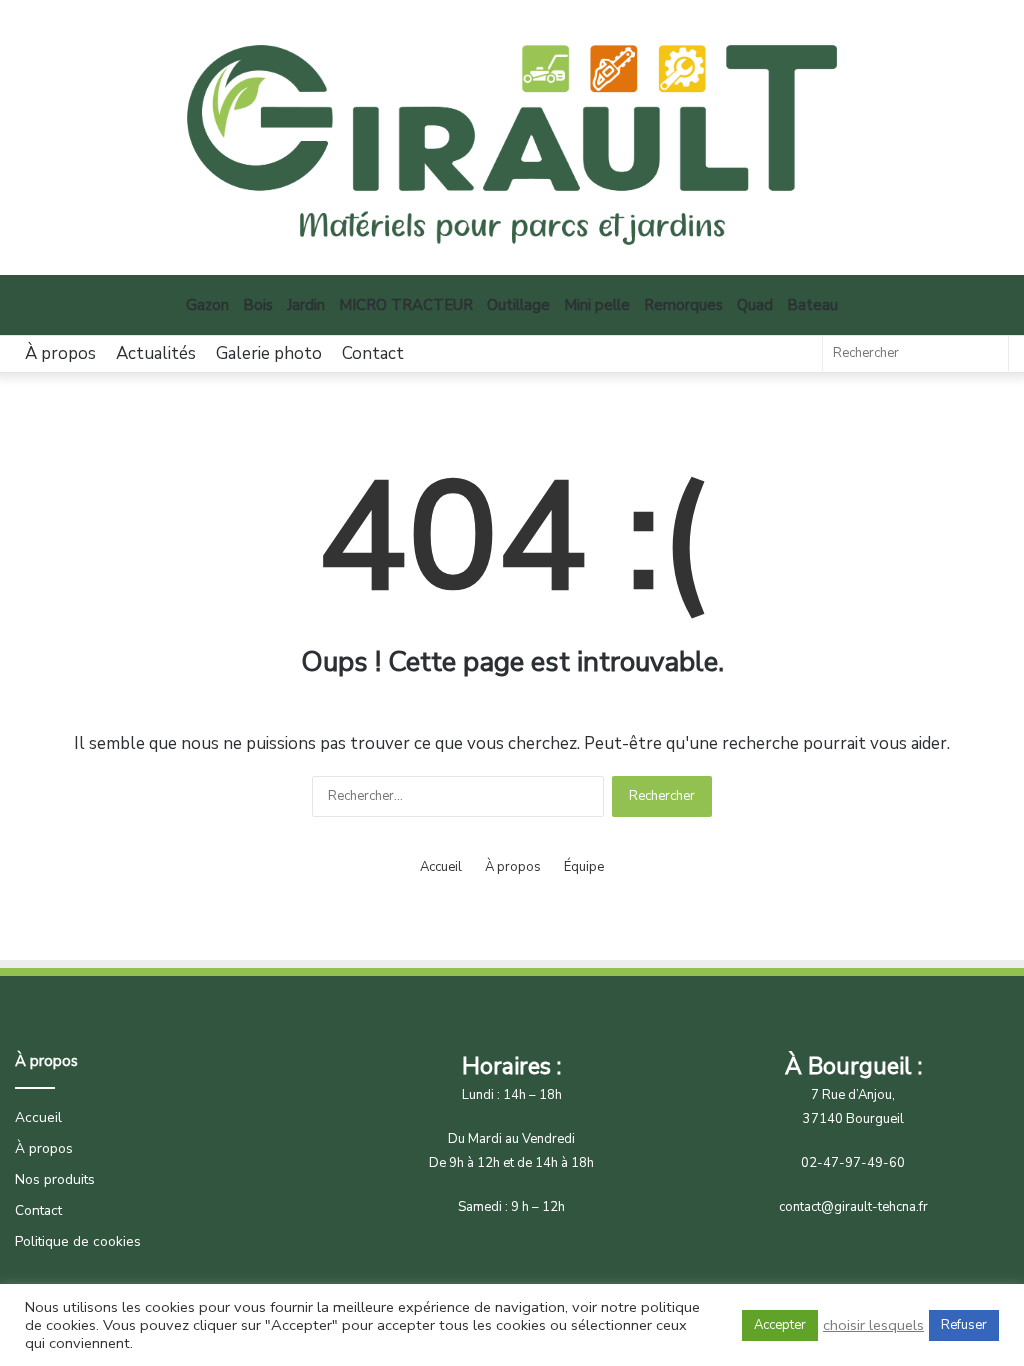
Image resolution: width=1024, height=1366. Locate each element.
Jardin (306, 305)
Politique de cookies (78, 1241)
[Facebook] (797, 354)
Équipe (584, 867)
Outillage (518, 305)
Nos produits (55, 1179)
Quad (755, 305)
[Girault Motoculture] (512, 145)
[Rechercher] (988, 353)
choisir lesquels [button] (873, 1325)
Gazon (207, 305)
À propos (60, 353)
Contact (373, 353)
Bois (258, 305)
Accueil (441, 867)
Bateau (812, 305)
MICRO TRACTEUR (406, 305)
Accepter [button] (780, 1325)
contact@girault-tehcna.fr (853, 1207)
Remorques (683, 305)
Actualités (156, 353)
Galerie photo (269, 353)
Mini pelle (597, 305)
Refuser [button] (964, 1325)
